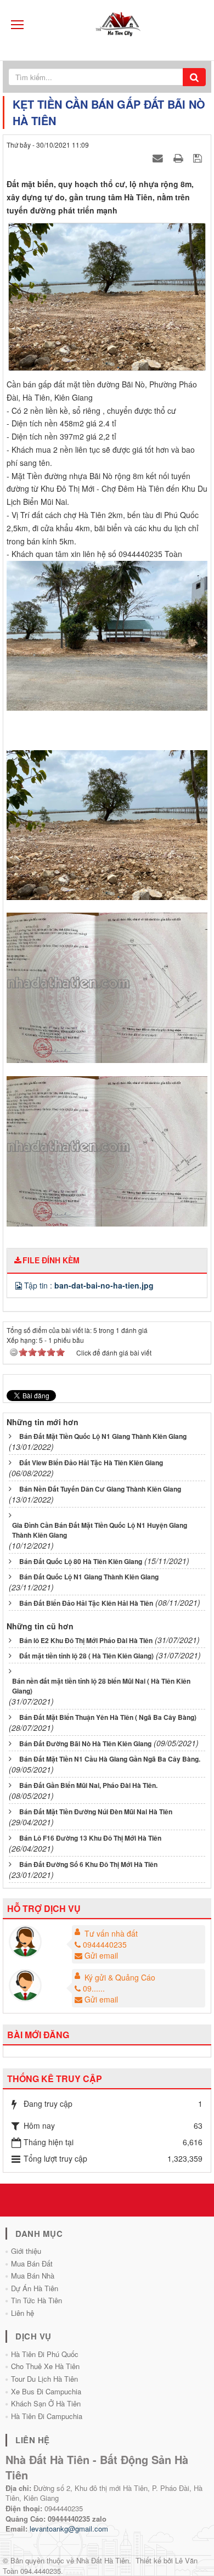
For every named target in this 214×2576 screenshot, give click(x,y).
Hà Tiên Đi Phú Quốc (45, 2354)
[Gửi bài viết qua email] (159, 158)
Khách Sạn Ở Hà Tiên (46, 2403)
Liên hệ (22, 2313)
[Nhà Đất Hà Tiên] (121, 24)
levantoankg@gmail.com (69, 2529)
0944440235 (105, 1944)
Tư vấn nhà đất (111, 1933)
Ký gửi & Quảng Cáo (120, 1977)
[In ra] (179, 158)
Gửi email (101, 1955)
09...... (94, 1988)
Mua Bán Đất (32, 2263)
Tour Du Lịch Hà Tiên (44, 2379)
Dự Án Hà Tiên (35, 2288)
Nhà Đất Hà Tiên (103, 2560)
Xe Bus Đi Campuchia (46, 2391)
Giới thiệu (26, 2251)
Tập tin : (89, 1285)
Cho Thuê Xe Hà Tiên (45, 2366)
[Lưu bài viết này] (199, 158)
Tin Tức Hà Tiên (36, 2300)
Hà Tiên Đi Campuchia (47, 2416)
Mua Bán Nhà (33, 2276)
